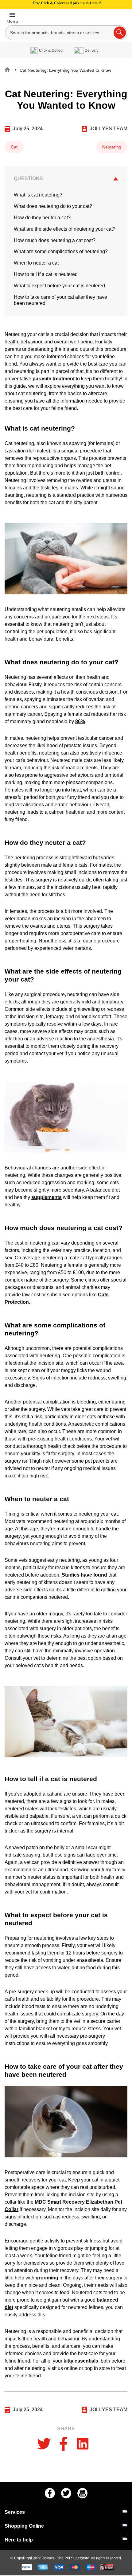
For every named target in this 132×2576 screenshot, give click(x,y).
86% (80, 721)
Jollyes (49, 2558)
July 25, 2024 (28, 129)
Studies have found (84, 1575)
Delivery (92, 51)
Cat (14, 147)
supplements (47, 1197)
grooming (47, 2278)
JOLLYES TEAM (109, 129)
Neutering (112, 147)
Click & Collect (51, 51)
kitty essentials (81, 2361)
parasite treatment (54, 379)
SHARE (66, 2429)
